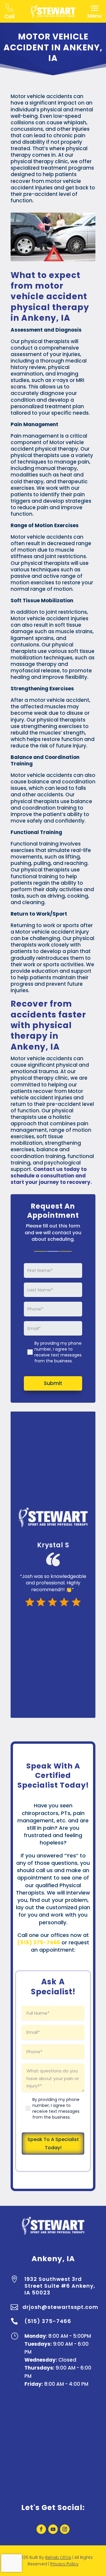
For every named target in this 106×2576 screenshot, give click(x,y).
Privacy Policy (64, 2564)
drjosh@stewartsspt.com (60, 2307)
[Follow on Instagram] (65, 2529)
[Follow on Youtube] (53, 2529)
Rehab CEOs (58, 2557)
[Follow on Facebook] (41, 2529)
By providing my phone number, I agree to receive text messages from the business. (58, 1352)
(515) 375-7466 (48, 2321)
